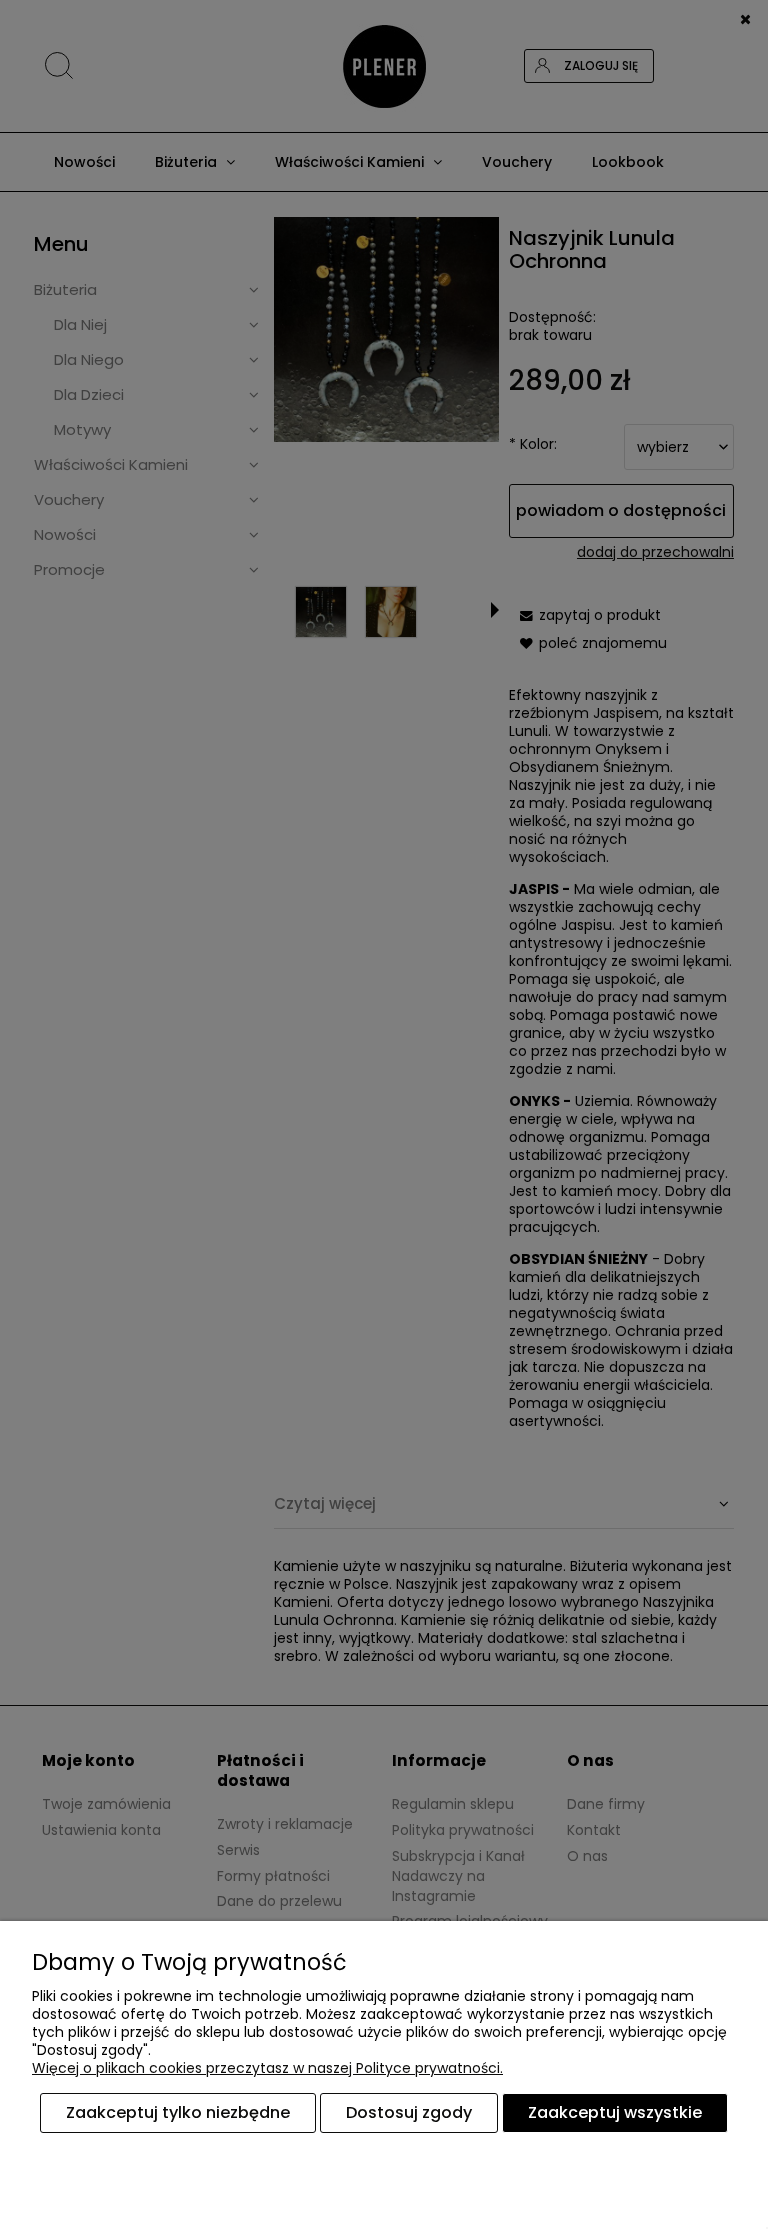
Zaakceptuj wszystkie (615, 2112)
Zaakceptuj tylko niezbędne (178, 2112)
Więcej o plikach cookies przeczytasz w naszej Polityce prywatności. (267, 2068)
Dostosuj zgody (409, 2112)
